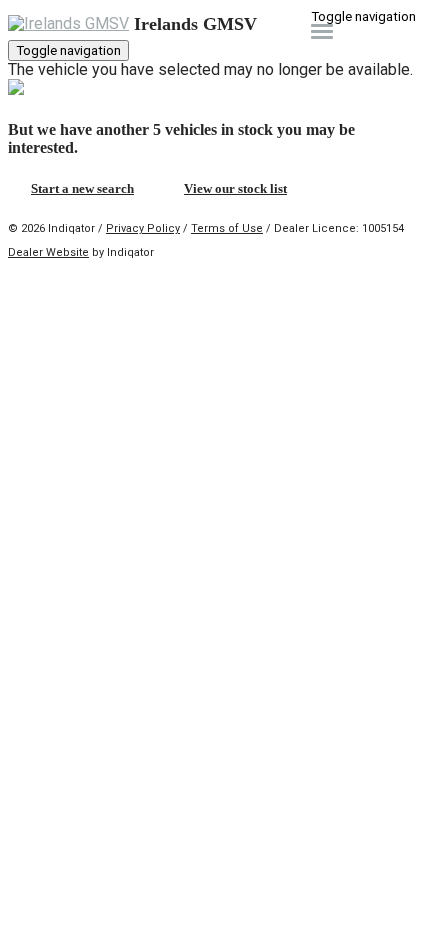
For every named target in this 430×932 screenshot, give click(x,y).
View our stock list (235, 188)
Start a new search (82, 188)
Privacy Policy (143, 228)
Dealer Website (48, 252)
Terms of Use (227, 228)
